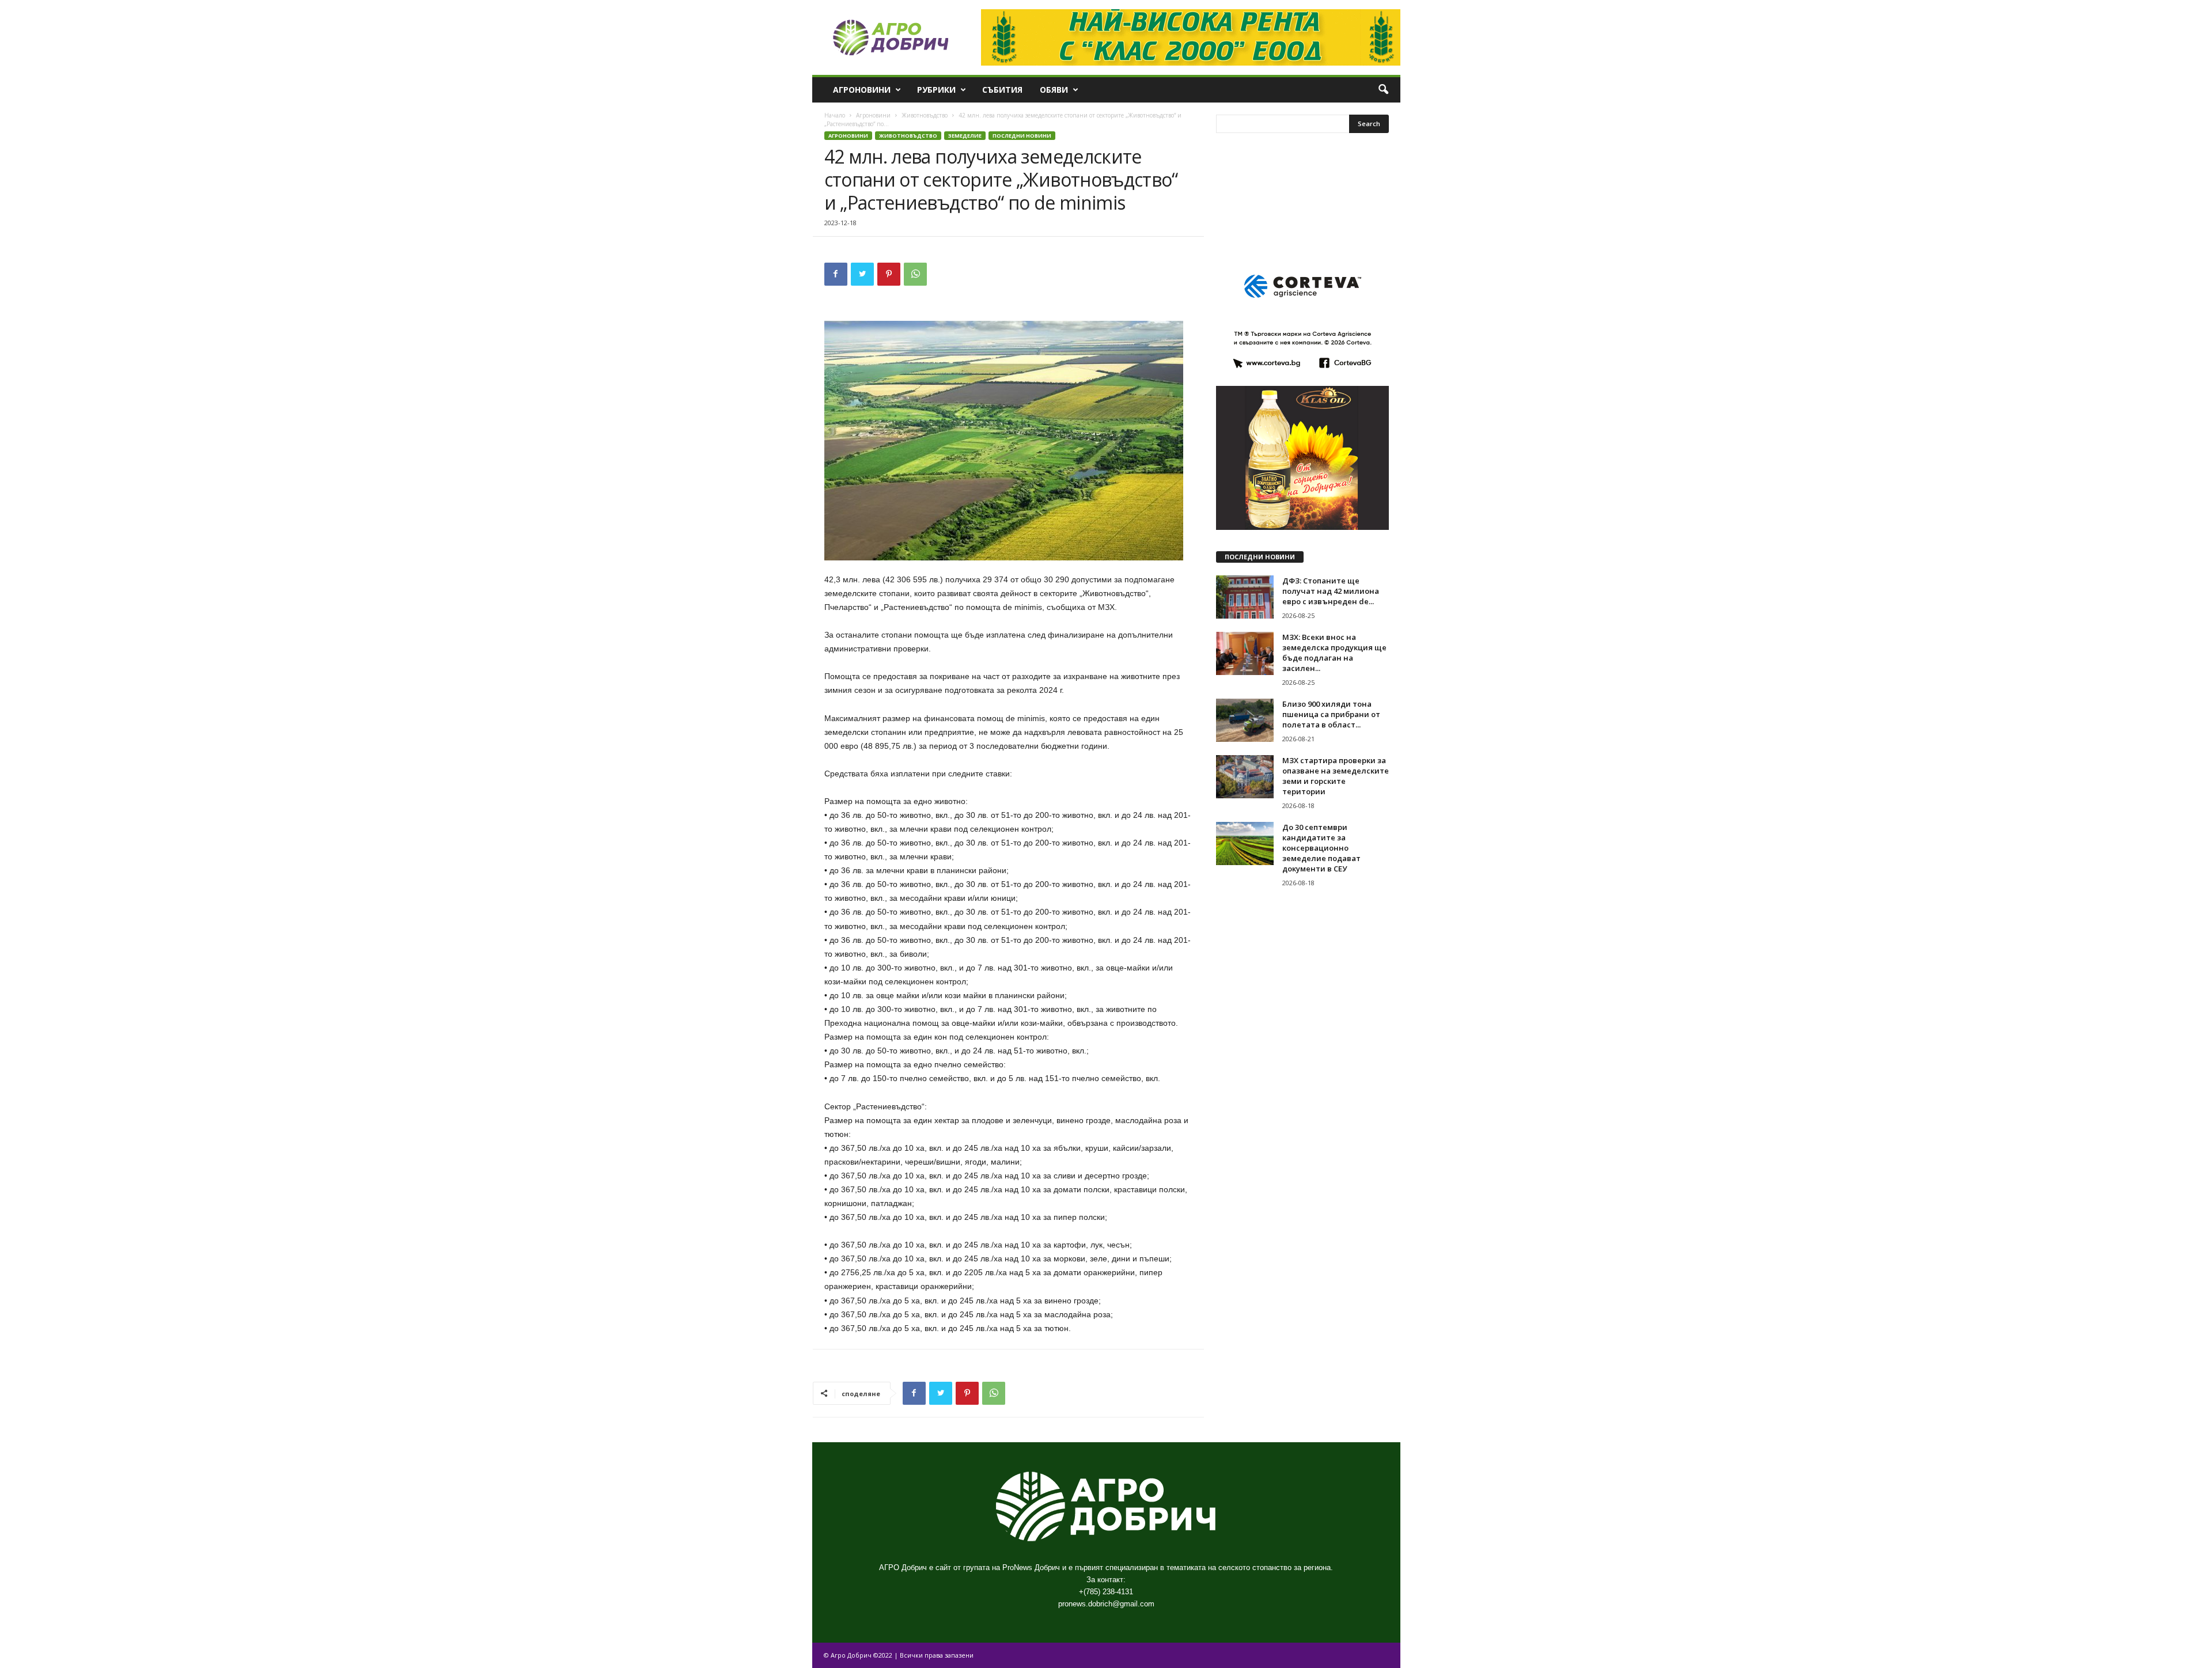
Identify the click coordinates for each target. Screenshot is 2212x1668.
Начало (835, 115)
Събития (1002, 90)
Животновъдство (925, 115)
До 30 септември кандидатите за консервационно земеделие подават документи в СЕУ (1321, 848)
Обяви (1054, 90)
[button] (1383, 90)
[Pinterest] (889, 274)
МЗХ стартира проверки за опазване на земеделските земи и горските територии (1336, 776)
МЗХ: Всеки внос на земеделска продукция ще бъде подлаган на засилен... (1334, 653)
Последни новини (1022, 136)
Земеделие (965, 136)
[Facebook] (836, 274)
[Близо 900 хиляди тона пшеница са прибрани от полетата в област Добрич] (1245, 720)
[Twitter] (862, 274)
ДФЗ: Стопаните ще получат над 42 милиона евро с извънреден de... (1331, 591)
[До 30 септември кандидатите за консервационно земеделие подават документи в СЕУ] (1245, 844)
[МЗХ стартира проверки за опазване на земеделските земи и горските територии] (1245, 777)
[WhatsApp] (915, 274)
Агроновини (862, 90)
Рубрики (936, 90)
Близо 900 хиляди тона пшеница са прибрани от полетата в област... (1331, 714)
